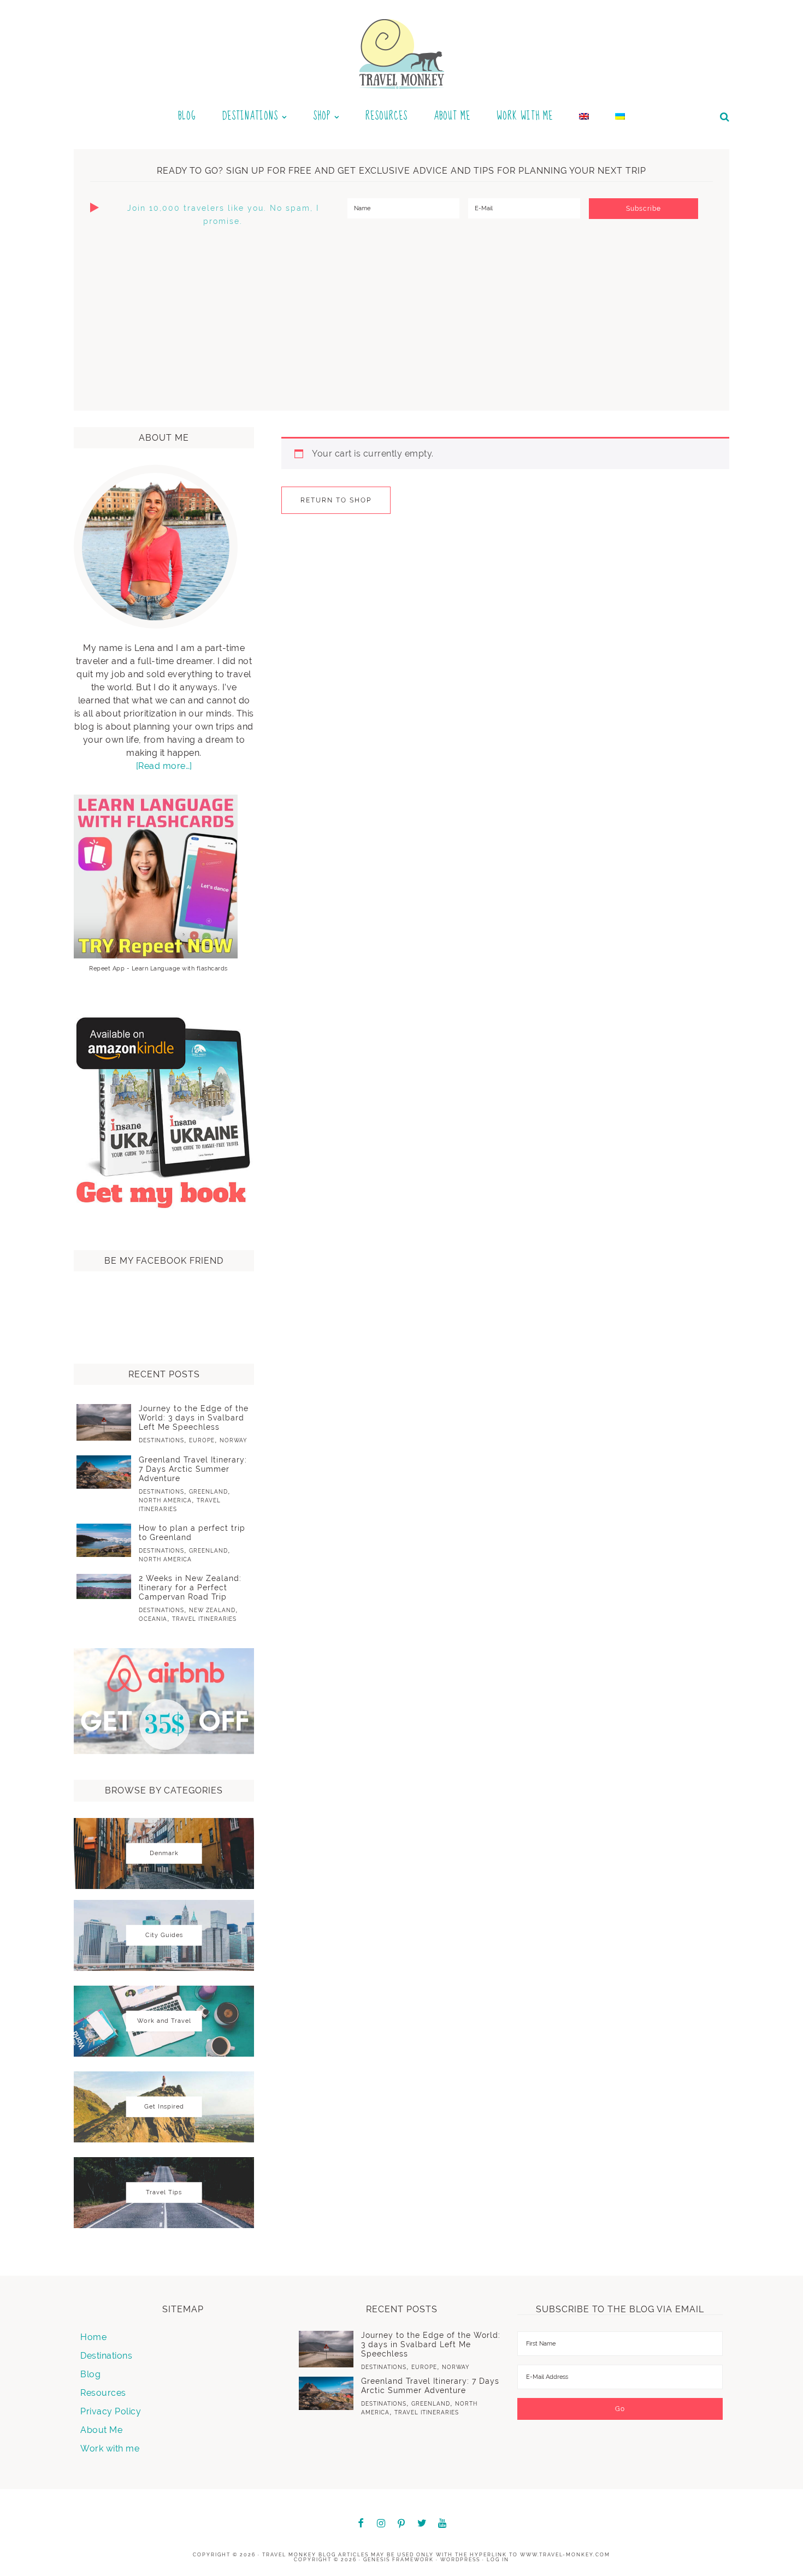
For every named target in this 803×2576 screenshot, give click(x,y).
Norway (234, 1440)
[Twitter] (422, 2524)
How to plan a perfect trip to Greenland (192, 1533)
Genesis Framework (398, 2560)
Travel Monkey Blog (299, 2555)
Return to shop (336, 500)
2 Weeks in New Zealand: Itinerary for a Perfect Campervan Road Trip (190, 1588)
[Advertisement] (401, 318)
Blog (90, 2374)
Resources (103, 2393)
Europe (202, 1440)
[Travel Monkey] (402, 53)
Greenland (208, 1492)
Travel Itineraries (204, 1619)
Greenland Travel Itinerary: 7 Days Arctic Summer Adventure (193, 1469)
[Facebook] (361, 2524)
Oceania (153, 1619)
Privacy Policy (111, 2411)
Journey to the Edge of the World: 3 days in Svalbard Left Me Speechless (194, 1418)
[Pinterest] (401, 2524)
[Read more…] (164, 766)
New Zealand (212, 1610)
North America (165, 1500)
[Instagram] (381, 2524)
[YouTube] (442, 2524)
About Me (101, 2430)
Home (93, 2337)
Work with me (110, 2448)
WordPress (460, 2560)
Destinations (161, 1440)
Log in (498, 2560)
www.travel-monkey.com (565, 2555)
